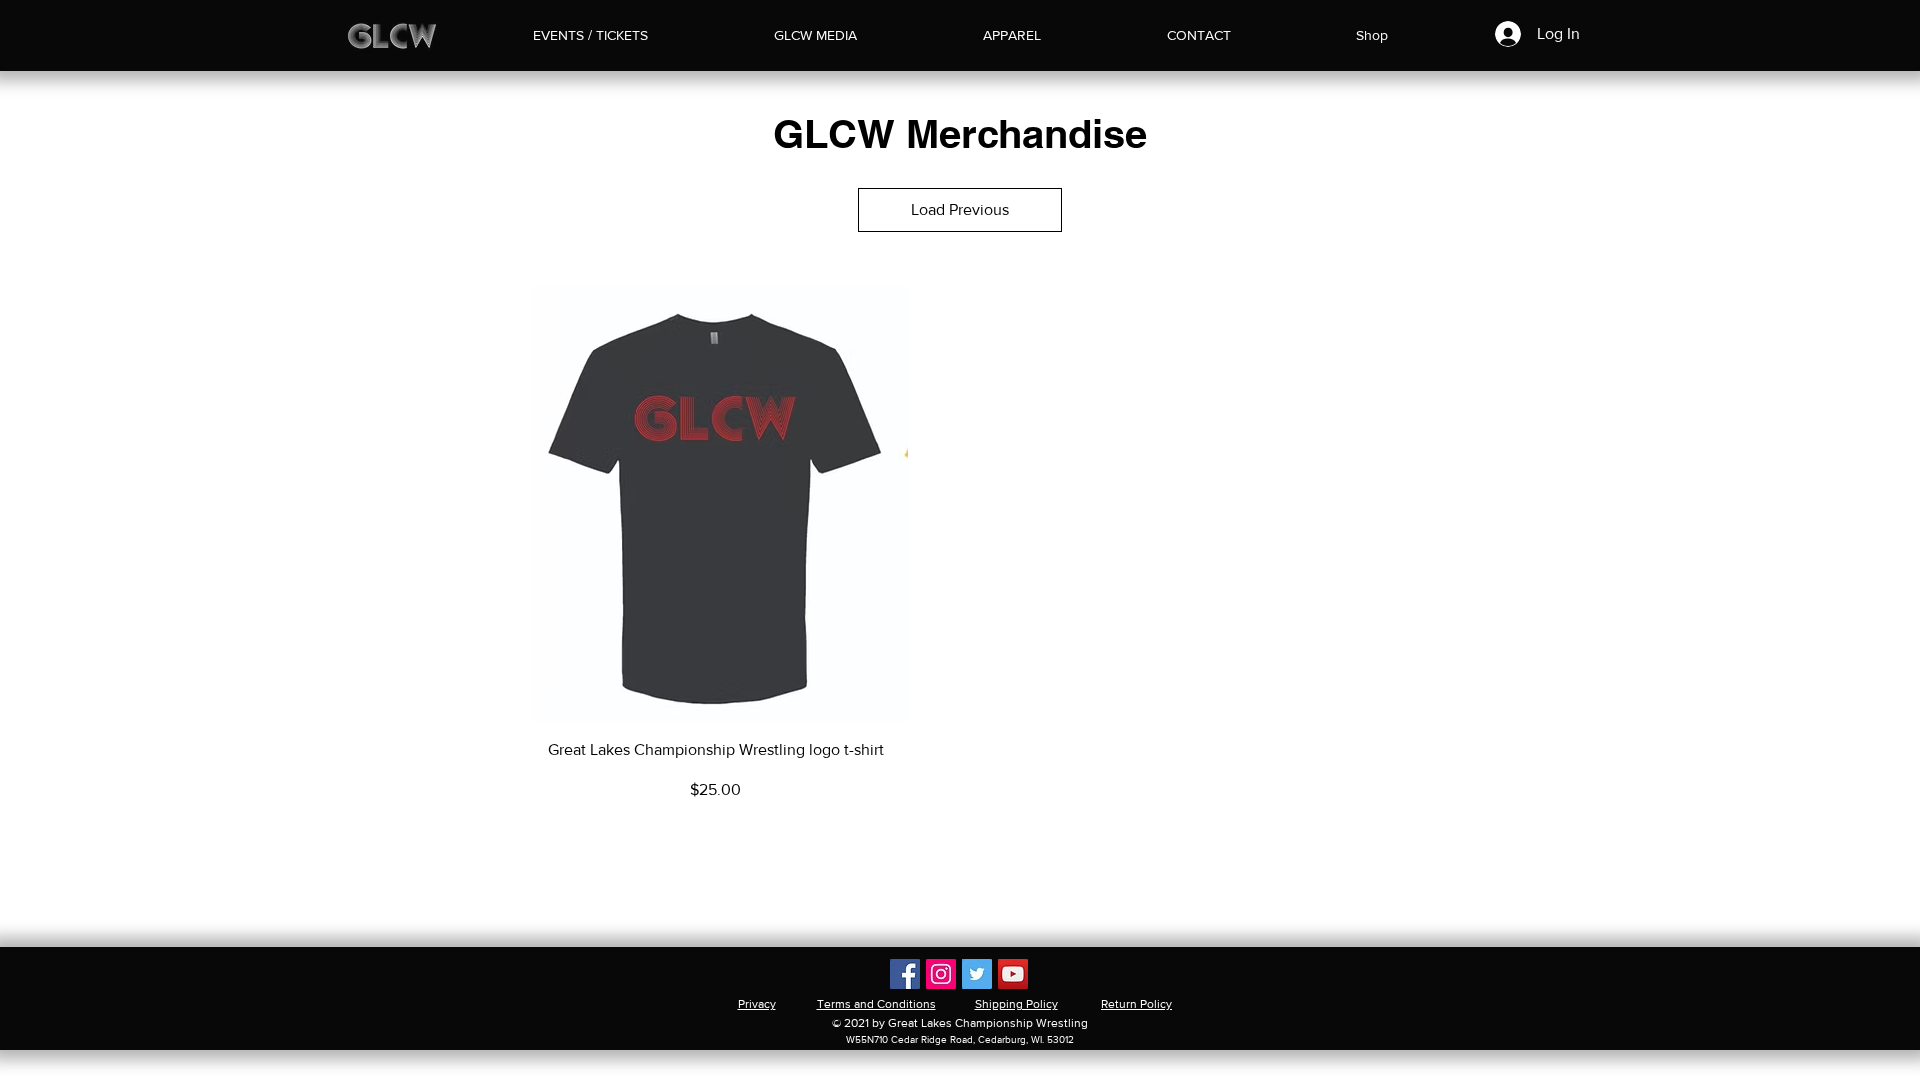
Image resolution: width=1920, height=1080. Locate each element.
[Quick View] (715, 504)
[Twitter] (977, 974)
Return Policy (1136, 1004)
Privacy (757, 1004)
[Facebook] (905, 974)
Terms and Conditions (876, 1004)
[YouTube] (1013, 974)
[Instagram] (941, 974)
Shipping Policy (1016, 1004)
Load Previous (960, 209)
